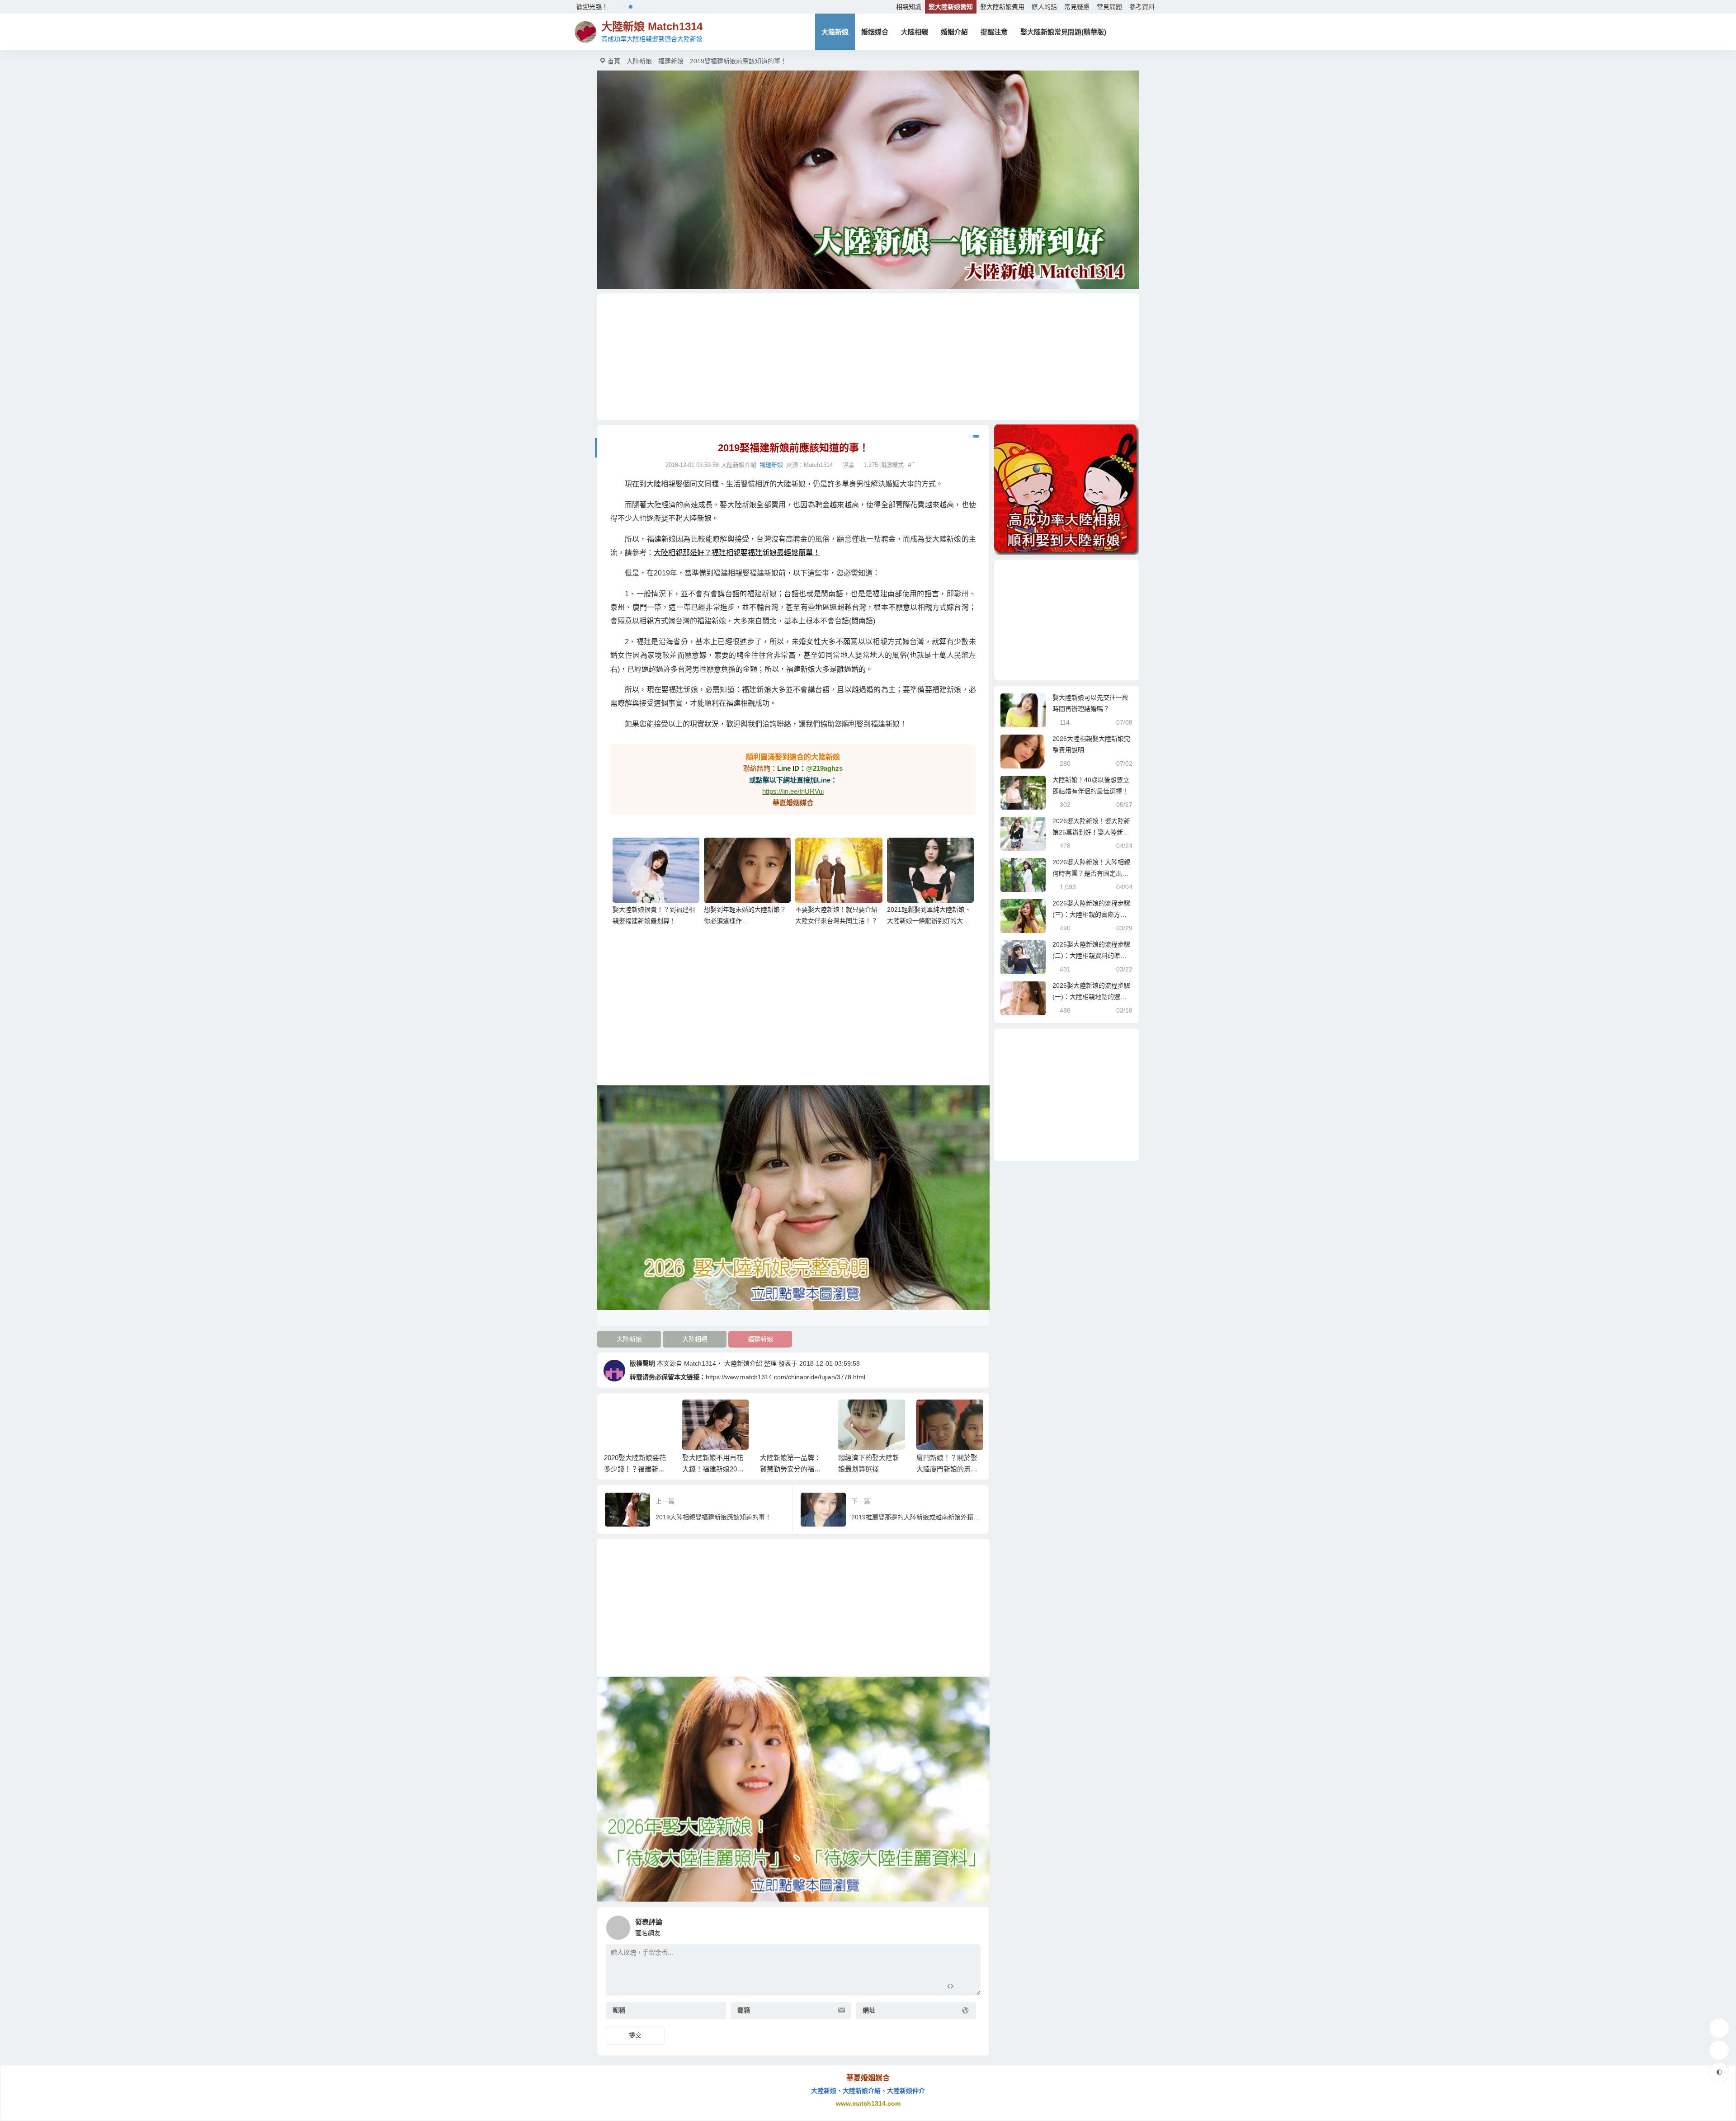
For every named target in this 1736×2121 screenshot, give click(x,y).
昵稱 (619, 2010)
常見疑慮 (1077, 7)
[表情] (966, 1987)
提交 (635, 2035)
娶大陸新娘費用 (1002, 7)
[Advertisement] (868, 357)
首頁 (614, 61)
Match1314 (818, 465)
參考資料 (1142, 7)
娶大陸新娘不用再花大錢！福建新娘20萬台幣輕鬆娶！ (635, 1469)
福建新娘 (671, 61)
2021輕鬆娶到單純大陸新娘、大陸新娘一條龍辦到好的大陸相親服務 (929, 921)
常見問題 (1109, 7)
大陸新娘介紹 (743, 1363)
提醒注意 (994, 32)
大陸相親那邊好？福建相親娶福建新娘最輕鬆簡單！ (737, 553)
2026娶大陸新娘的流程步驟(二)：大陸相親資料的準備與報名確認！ (1091, 956)
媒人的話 (1044, 7)
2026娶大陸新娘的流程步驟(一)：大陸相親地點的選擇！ (1091, 997)
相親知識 (909, 7)
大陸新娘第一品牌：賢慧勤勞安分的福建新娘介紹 (712, 1469)
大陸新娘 (835, 32)
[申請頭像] (972, 1925)
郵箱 (744, 2010)
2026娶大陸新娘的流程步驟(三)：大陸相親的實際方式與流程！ (1091, 914)
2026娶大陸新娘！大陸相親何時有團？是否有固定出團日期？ (1091, 873)
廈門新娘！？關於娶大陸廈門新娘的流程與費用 (869, 1469)
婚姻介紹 (954, 32)
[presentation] (932, 1414)
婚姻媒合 (875, 32)
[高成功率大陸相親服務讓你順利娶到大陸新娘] (1066, 490)
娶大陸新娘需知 (951, 7)
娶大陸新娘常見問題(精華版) (1063, 32)
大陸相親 (915, 32)
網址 (869, 2010)
